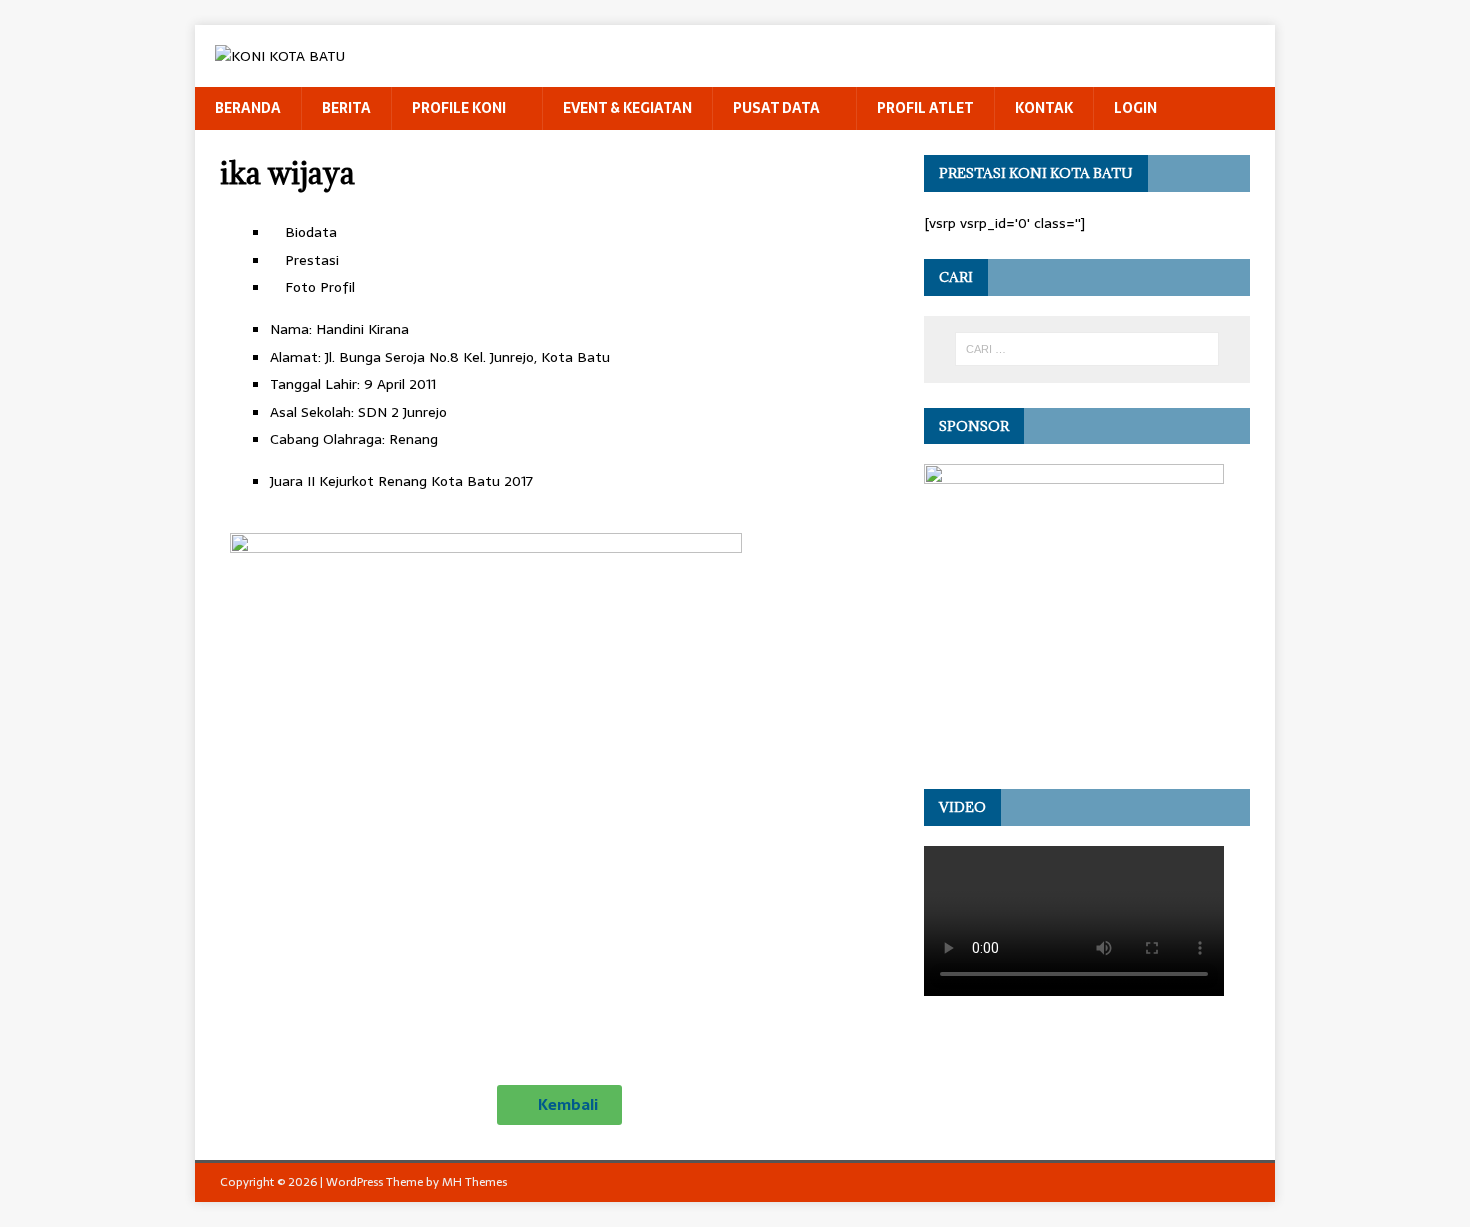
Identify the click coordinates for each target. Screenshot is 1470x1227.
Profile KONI (459, 108)
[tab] (579, 232)
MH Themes (474, 1182)
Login (1135, 108)
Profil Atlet (925, 108)
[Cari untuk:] (1087, 349)
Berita (346, 108)
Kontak (1044, 108)
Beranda (248, 108)
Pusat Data (776, 108)
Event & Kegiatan (627, 108)
